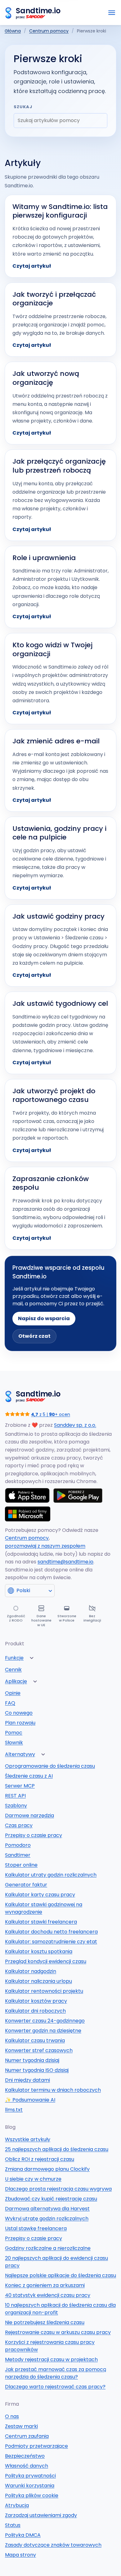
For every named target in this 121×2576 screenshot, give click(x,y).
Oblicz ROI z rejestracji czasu (40, 2159)
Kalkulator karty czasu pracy (40, 1895)
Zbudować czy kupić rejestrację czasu (51, 2199)
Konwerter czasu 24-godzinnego (45, 2021)
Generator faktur (26, 1885)
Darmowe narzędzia (29, 1815)
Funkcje (14, 1658)
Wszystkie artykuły (28, 2139)
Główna (13, 31)
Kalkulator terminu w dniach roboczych (53, 2090)
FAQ (10, 1703)
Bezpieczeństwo (25, 2456)
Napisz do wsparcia (44, 1318)
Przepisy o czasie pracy (34, 1835)
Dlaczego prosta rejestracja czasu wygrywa (58, 2189)
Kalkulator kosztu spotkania (39, 1951)
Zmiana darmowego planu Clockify (47, 2169)
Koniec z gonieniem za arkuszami (45, 2285)
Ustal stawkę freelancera (36, 2228)
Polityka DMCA (23, 2535)
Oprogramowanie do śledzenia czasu (50, 1766)
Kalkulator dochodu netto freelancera (51, 1932)
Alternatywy (20, 1754)
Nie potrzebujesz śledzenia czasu (45, 2322)
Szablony (16, 1806)
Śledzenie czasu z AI (29, 1776)
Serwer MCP (20, 1786)
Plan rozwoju (20, 1723)
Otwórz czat (34, 1336)
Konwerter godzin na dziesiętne (43, 2031)
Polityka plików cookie (32, 2495)
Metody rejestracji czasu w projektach (51, 2359)
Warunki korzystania (30, 2486)
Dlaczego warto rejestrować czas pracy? (55, 2387)
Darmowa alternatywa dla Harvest (47, 2209)
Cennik (13, 1670)
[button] (32, 1658)
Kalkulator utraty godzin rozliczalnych (51, 1875)
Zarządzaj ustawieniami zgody (41, 2515)
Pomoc (14, 1733)
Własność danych (27, 2466)
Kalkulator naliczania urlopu (38, 1981)
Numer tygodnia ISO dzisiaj (37, 2070)
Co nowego (19, 1713)
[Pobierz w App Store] (27, 1495)
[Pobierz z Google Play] (78, 1495)
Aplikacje (16, 1681)
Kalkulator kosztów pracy (36, 2001)
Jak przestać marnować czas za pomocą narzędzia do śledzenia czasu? (56, 2373)
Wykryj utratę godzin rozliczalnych (47, 2219)
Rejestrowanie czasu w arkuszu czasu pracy (58, 2332)
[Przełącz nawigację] (112, 13)
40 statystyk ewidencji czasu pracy (48, 2295)
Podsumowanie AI (30, 2100)
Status (13, 2525)
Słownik (14, 1743)
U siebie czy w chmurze (33, 2179)
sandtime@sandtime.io (65, 1562)
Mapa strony (20, 2555)
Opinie (13, 1693)
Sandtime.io (38, 11)
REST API (15, 1796)
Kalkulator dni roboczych (35, 2011)
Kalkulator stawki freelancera (41, 1922)
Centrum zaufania (27, 2436)
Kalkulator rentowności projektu (44, 1991)
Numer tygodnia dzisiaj (32, 2060)
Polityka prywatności (30, 2476)
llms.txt (14, 2110)
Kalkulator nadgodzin (31, 1971)
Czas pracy (19, 1825)
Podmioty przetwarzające (36, 2446)
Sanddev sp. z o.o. (75, 1425)
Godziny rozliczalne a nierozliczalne (48, 2248)
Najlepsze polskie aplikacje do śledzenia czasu (60, 2275)
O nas (12, 2416)
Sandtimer (18, 1855)
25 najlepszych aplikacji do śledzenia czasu (57, 2149)
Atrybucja (17, 2505)
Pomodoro (18, 1845)
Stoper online (21, 1865)
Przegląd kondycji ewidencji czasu (46, 1961)
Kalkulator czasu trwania (35, 2040)
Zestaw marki (21, 2426)
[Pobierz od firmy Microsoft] (28, 1514)
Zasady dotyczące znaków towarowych (53, 2545)
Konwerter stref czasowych (39, 2050)
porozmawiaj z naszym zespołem (45, 1546)
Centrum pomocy (49, 31)
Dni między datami (27, 2080)
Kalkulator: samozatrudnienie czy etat (51, 1942)
